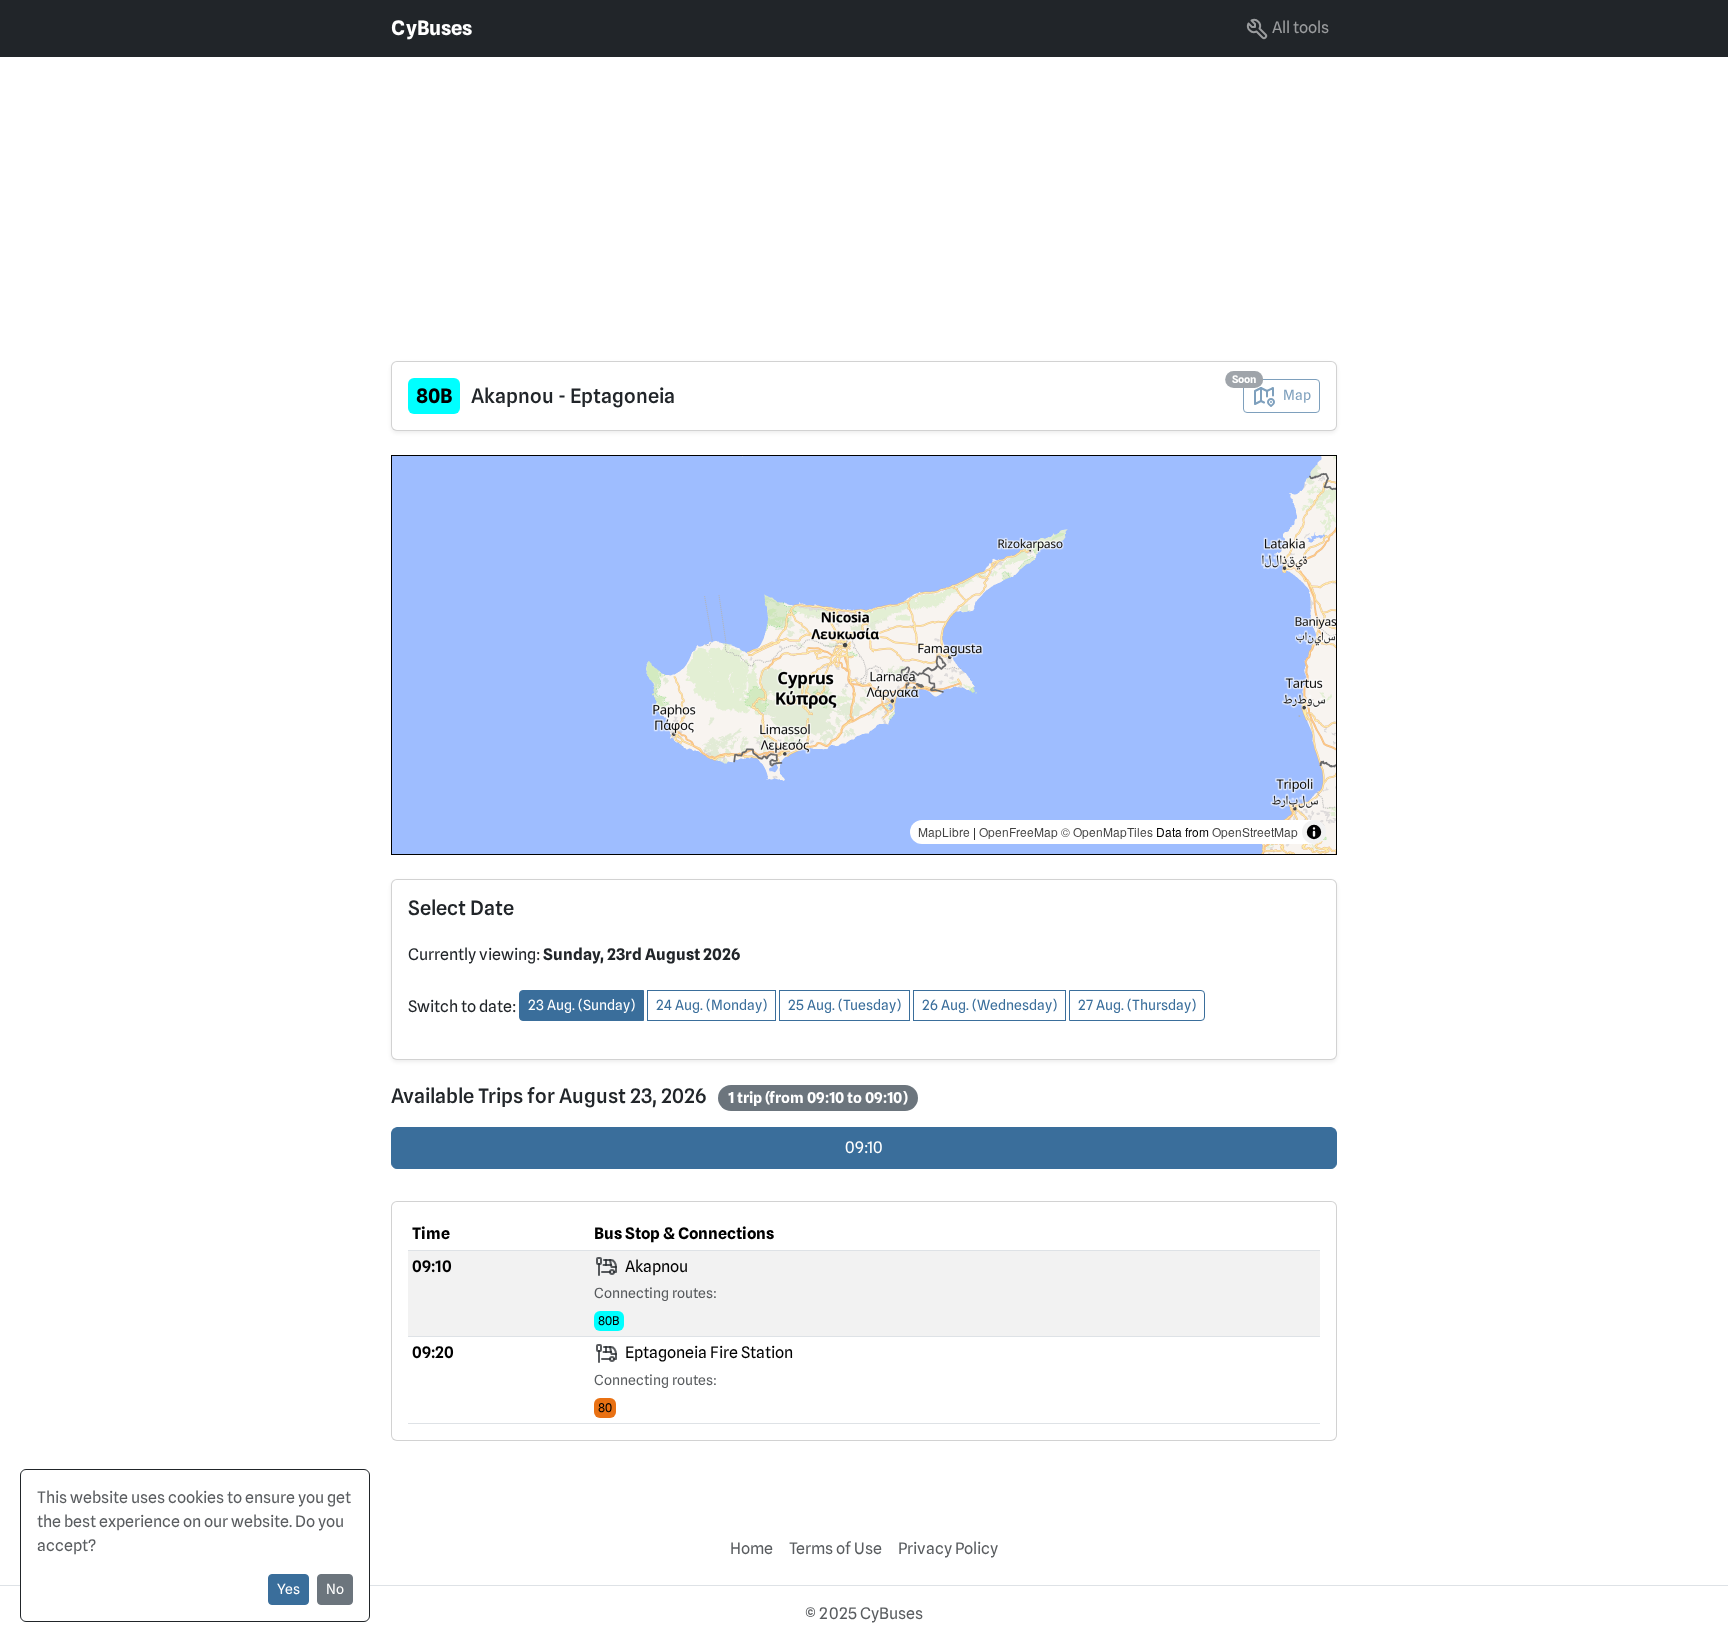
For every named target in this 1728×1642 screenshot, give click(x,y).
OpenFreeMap (1018, 831)
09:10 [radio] (864, 1147)
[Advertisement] (600, 197)
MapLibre (944, 831)
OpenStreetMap (1255, 831)
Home (751, 1548)
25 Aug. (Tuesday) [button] (844, 1005)
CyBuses (431, 28)
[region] (864, 655)
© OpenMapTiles (1107, 831)
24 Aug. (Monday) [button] (711, 1005)
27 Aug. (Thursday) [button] (1137, 1005)
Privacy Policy (948, 1548)
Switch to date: (462, 1006)
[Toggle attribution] (1314, 832)
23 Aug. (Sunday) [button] (581, 1005)
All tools (1299, 27)
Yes (288, 1589)
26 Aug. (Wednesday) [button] (989, 1005)
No (335, 1589)
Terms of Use (835, 1548)
